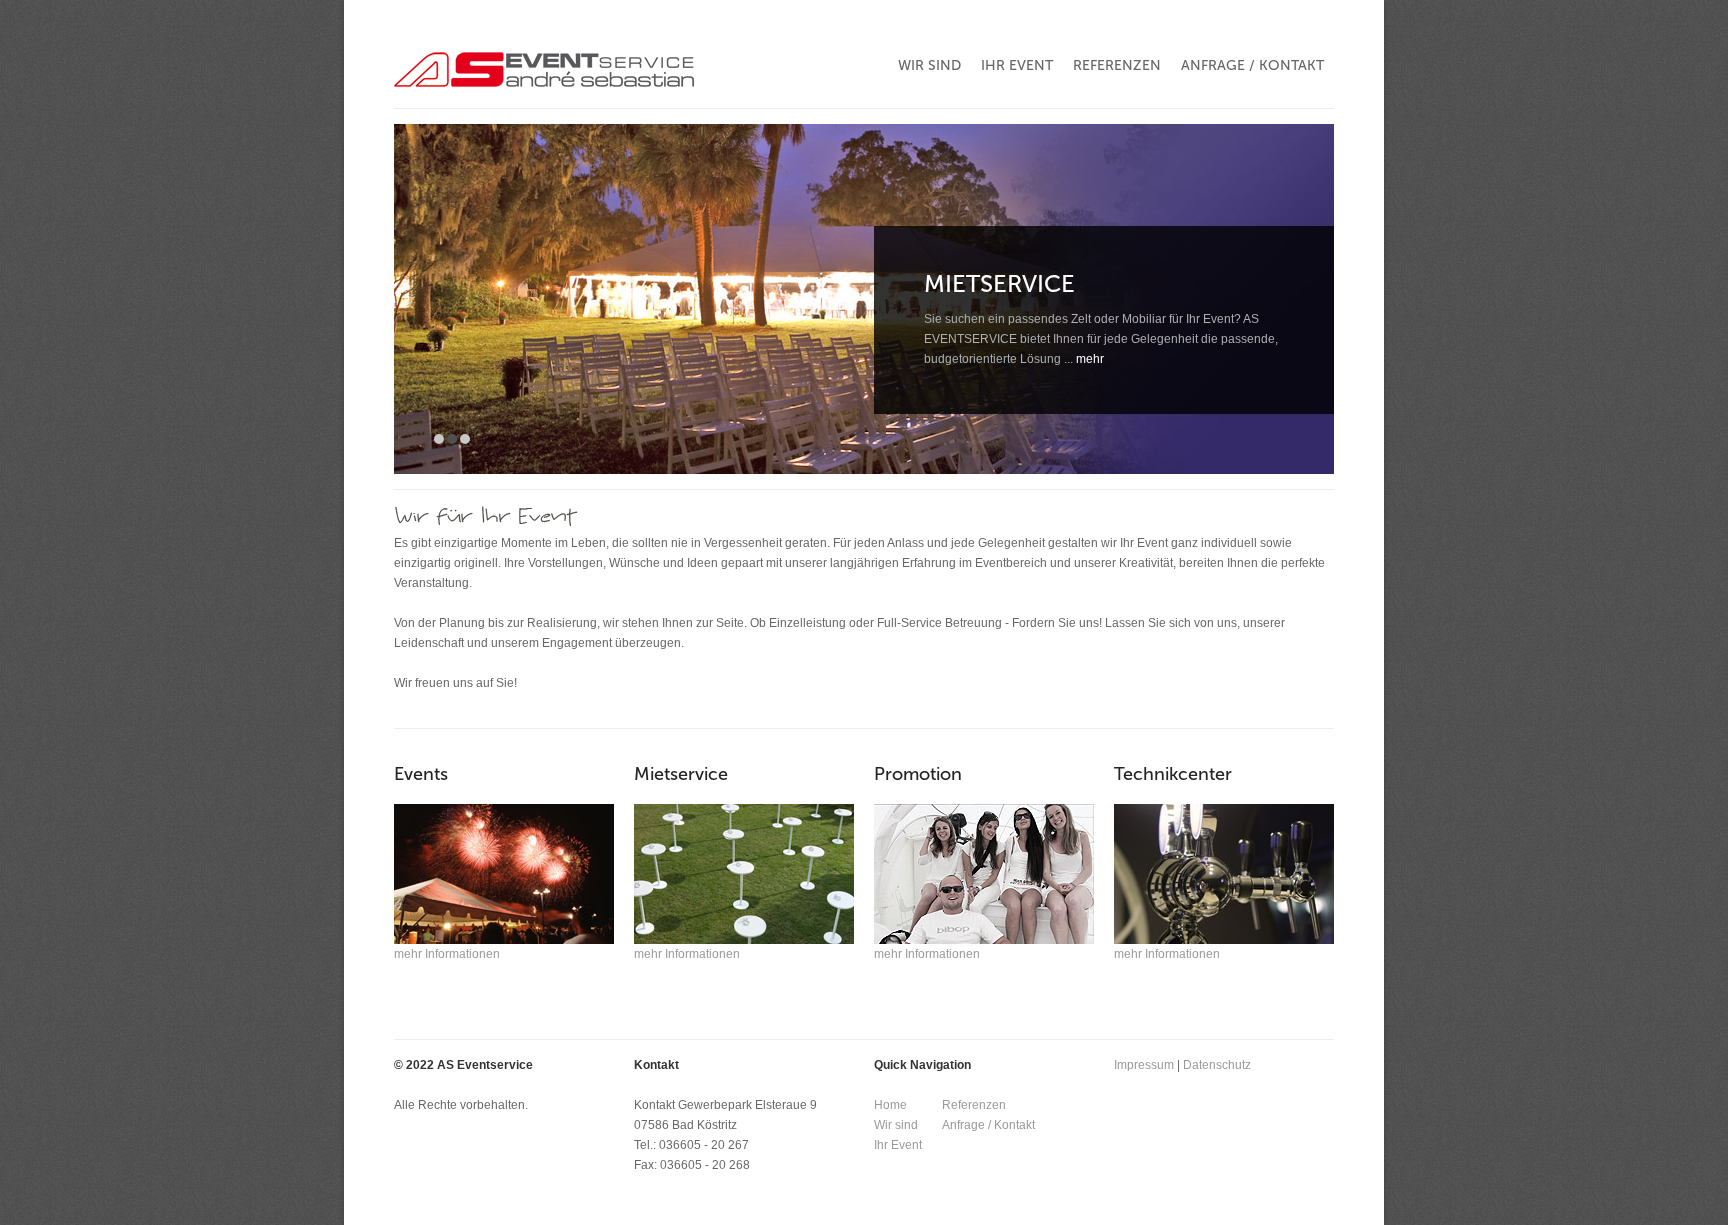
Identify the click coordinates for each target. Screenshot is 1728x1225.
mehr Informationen (447, 954)
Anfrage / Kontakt (988, 1125)
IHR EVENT (1017, 65)
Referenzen (974, 1105)
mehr (1090, 359)
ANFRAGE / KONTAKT (1252, 65)
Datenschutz (1217, 1065)
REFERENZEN (1117, 65)
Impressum (1144, 1065)
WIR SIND (929, 65)
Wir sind (896, 1125)
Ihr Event (898, 1145)
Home (890, 1105)
